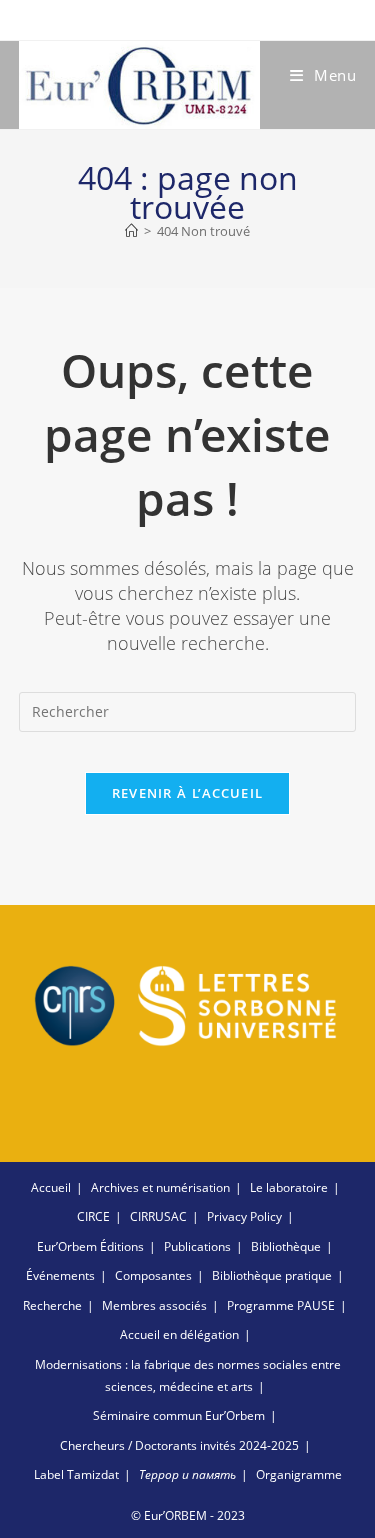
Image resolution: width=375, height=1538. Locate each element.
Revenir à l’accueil (188, 793)
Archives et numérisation (160, 1187)
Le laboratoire (289, 1187)
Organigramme (299, 1474)
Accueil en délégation (179, 1334)
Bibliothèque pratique (272, 1275)
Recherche (52, 1305)
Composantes (153, 1275)
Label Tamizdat (76, 1474)
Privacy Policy (244, 1216)
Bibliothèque (286, 1246)
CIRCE (93, 1216)
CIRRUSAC (158, 1216)
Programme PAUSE (281, 1305)
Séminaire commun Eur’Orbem (179, 1415)
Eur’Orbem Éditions (90, 1246)
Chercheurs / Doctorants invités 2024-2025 (179, 1445)
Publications (197, 1246)
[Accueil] (131, 231)
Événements (60, 1275)
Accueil (51, 1187)
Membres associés (154, 1305)
